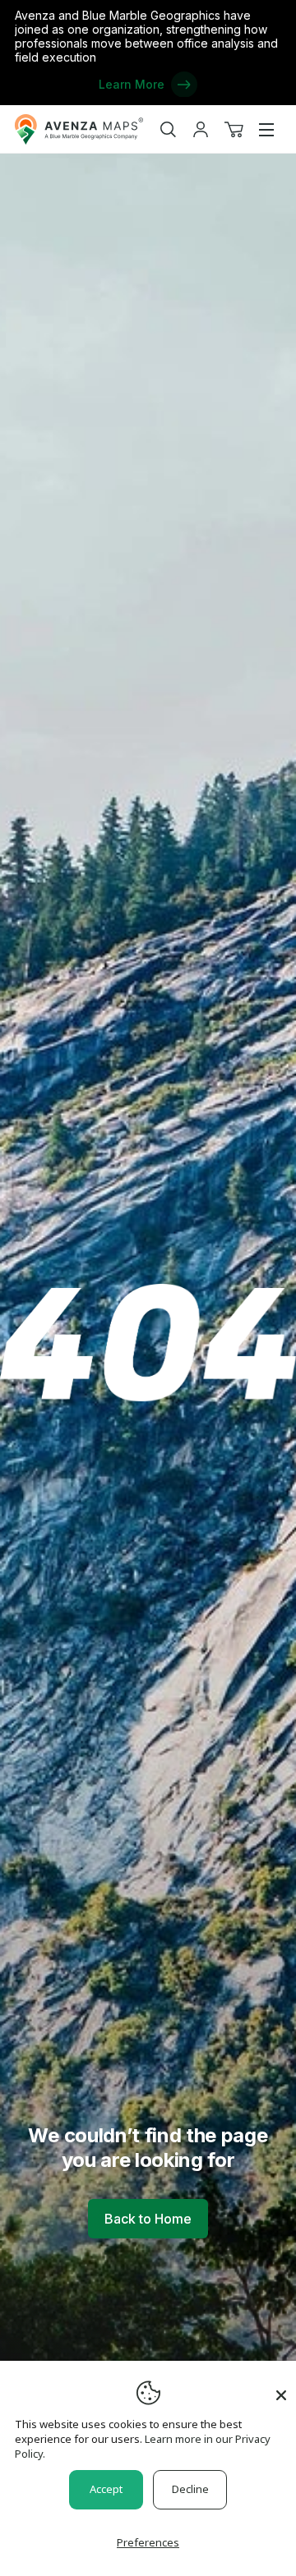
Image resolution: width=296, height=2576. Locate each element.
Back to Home (148, 2219)
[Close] (281, 2387)
